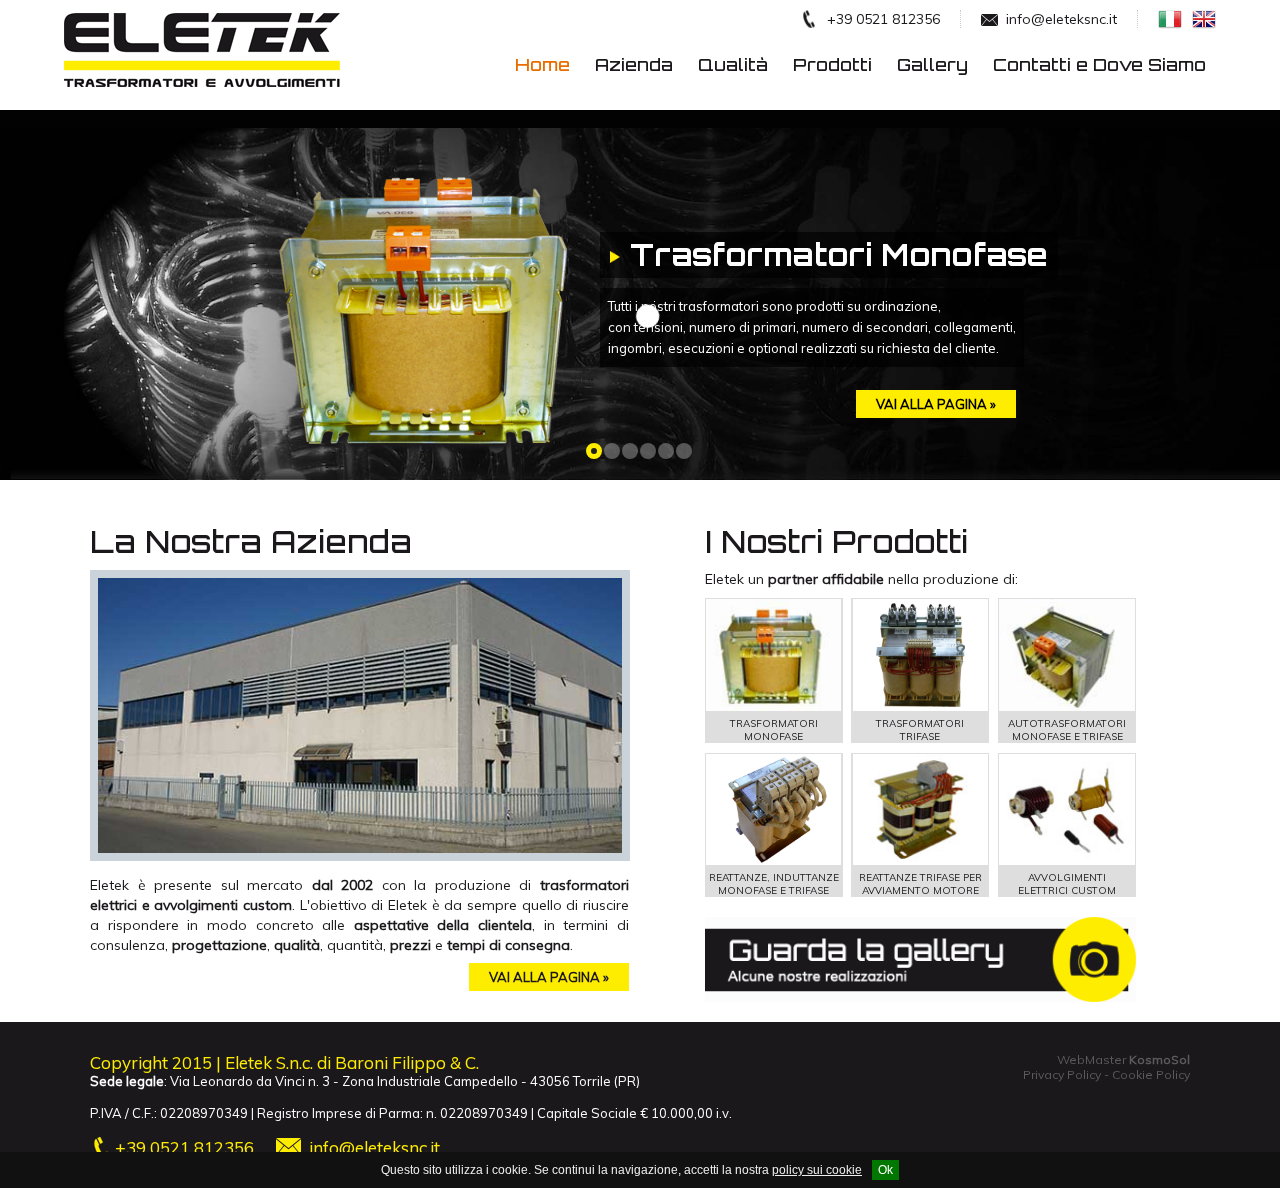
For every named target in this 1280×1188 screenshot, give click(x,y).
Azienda (634, 64)
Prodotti (832, 64)
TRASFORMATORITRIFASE (920, 730)
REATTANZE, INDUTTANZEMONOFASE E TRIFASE (774, 884)
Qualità (733, 64)
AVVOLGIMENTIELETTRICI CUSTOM (1067, 884)
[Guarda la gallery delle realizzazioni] (920, 997)
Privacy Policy (1062, 1074)
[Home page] (203, 103)
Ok (885, 1170)
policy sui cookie (817, 1170)
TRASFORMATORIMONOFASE (774, 730)
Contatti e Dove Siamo (1099, 64)
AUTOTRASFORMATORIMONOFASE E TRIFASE (1067, 730)
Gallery (932, 64)
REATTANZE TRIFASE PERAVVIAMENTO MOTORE (920, 884)
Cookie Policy (1151, 1074)
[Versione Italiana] (1165, 23)
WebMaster (1123, 1059)
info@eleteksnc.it (374, 1147)
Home (542, 64)
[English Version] (1199, 23)
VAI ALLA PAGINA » (549, 977)
